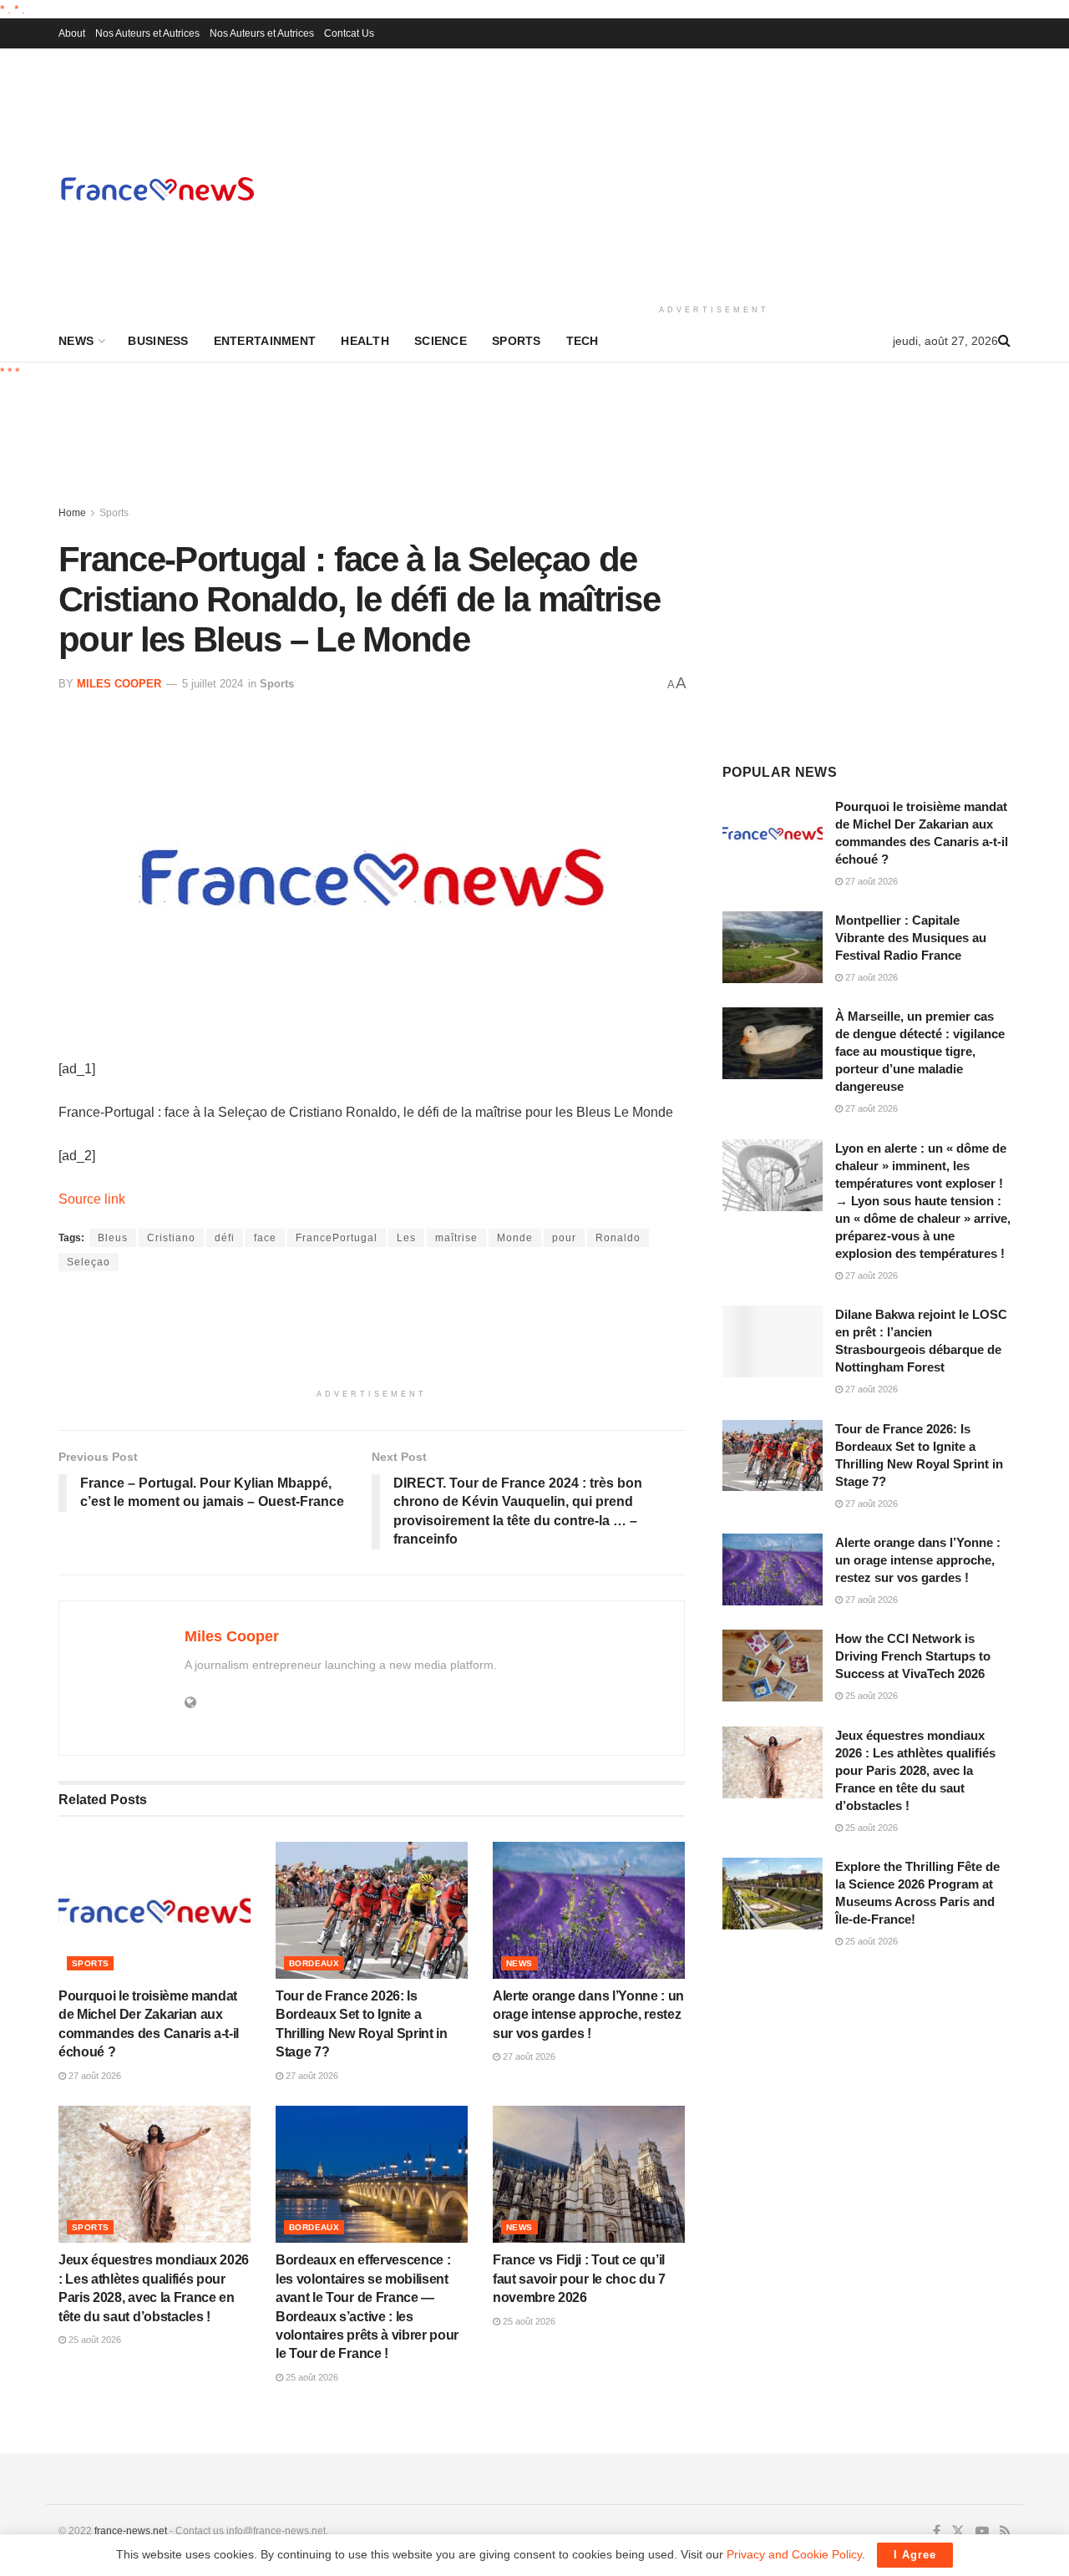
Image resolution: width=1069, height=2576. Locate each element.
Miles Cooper (119, 684)
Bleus (113, 1238)
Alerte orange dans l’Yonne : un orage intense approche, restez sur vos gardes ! (588, 2015)
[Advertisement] (714, 174)
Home (72, 513)
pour (564, 1238)
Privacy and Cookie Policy (794, 2554)
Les (406, 1238)
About (72, 33)
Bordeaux (314, 1963)
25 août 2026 (94, 2340)
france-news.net (131, 2531)
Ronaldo (618, 1238)
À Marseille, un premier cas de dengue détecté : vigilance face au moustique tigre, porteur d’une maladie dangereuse (920, 1051)
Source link (92, 1199)
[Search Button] (1004, 341)
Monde (515, 1238)
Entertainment (265, 341)
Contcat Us (349, 33)
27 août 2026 (94, 2076)
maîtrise (456, 1238)
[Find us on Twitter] (958, 2532)
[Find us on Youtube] (982, 2532)
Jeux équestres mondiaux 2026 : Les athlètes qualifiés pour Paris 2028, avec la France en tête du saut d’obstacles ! (915, 1770)
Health (365, 341)
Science (441, 341)
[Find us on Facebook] (937, 2532)
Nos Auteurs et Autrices (147, 33)
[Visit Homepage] (157, 188)
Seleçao (89, 1262)
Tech (583, 341)
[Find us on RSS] (1005, 2532)
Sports (517, 341)
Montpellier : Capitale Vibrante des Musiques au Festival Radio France (911, 938)
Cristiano (171, 1238)
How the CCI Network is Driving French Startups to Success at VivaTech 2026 (913, 1656)
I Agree (915, 2555)
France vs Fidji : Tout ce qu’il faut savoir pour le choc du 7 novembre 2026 (579, 2279)
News (76, 341)
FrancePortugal (337, 1238)
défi (225, 1238)
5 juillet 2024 (213, 684)
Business (158, 341)
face (265, 1238)
